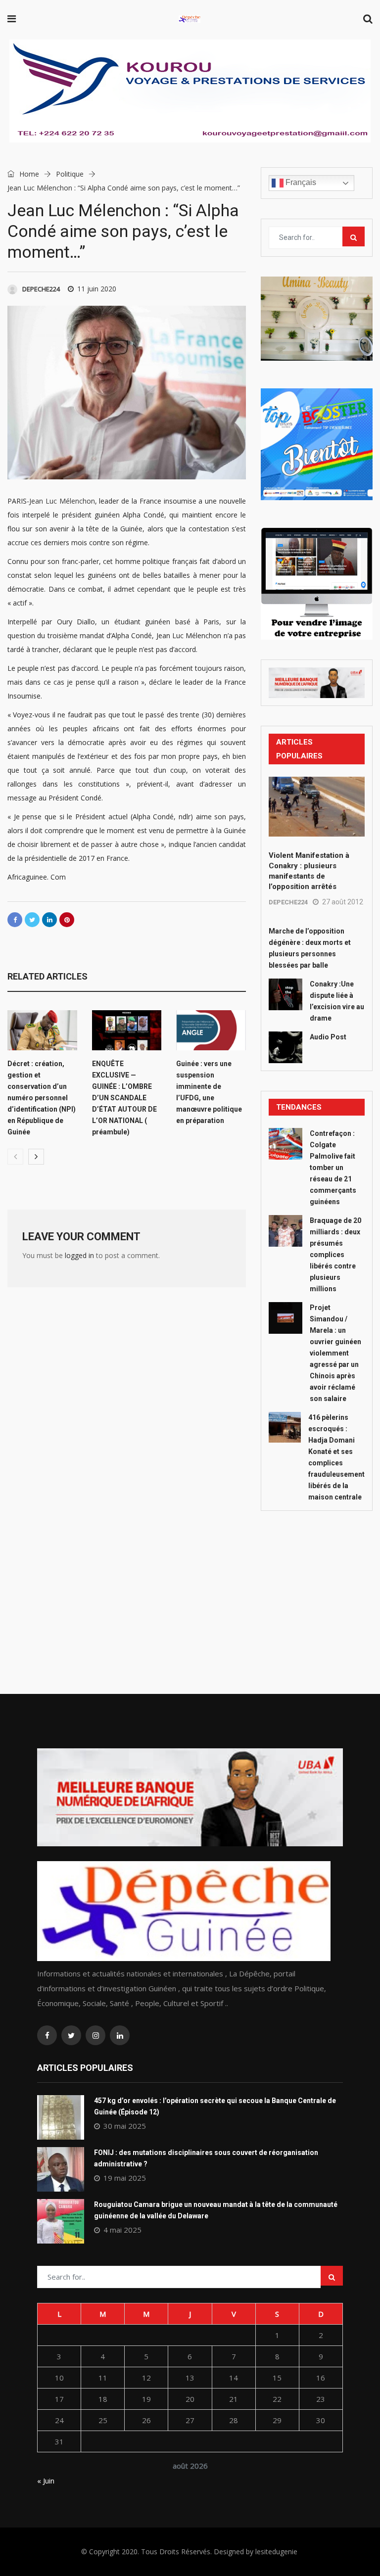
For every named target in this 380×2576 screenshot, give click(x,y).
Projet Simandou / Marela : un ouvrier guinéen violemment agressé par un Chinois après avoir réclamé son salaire (335, 1353)
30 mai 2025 (125, 2126)
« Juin (46, 2481)
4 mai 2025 (122, 2230)
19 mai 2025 (125, 2178)
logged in (79, 1255)
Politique (70, 174)
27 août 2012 (343, 902)
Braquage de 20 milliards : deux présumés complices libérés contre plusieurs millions (335, 1255)
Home (28, 174)
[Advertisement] (317, 1580)
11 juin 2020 (97, 289)
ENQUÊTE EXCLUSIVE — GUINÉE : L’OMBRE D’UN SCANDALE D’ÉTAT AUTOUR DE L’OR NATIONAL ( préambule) (124, 1098)
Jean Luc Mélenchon (62, 501)
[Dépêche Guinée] (190, 20)
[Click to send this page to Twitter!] (32, 920)
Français (300, 182)
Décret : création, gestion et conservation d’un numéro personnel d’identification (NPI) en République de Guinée (42, 1098)
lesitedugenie (276, 2552)
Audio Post (328, 1037)
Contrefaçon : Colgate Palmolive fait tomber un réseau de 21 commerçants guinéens (333, 1168)
